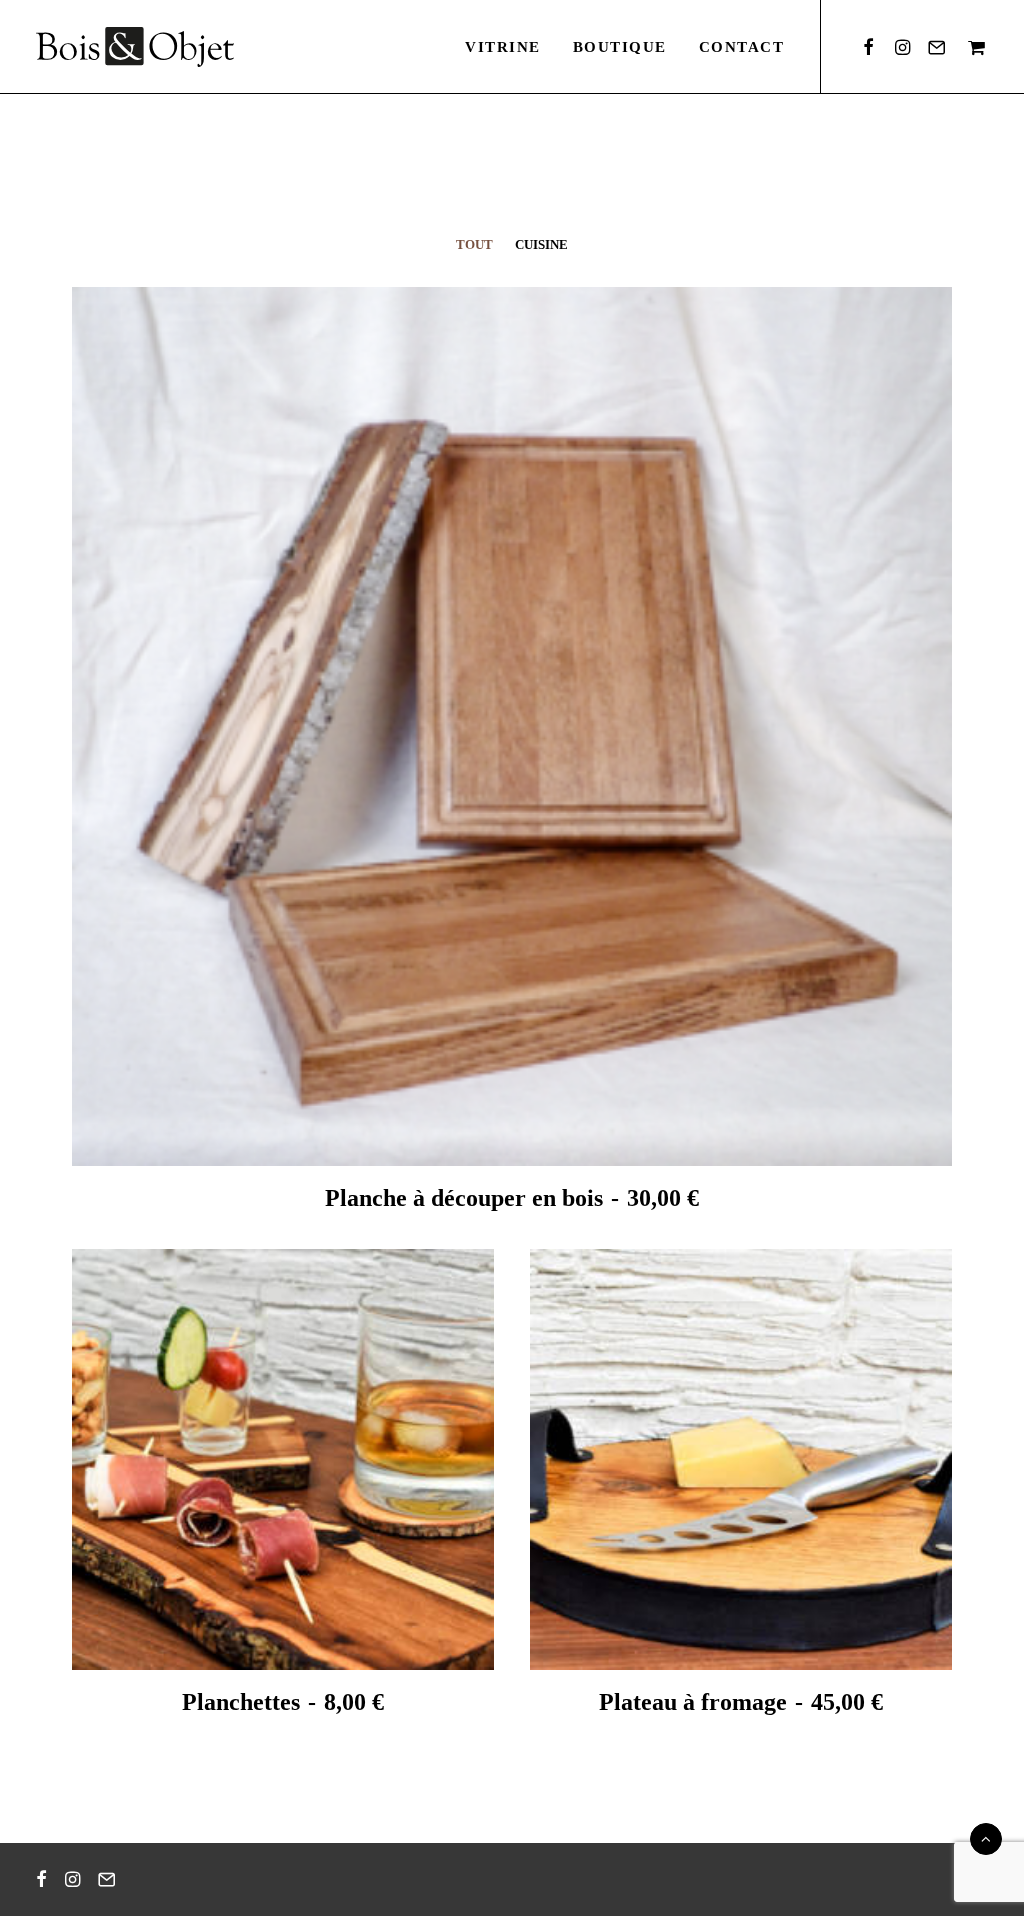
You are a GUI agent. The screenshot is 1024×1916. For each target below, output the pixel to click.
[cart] (973, 47)
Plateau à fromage (741, 1702)
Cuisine (541, 244)
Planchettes (283, 1702)
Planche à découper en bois (512, 1198)
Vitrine (503, 47)
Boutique (620, 47)
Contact (742, 47)
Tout (474, 244)
